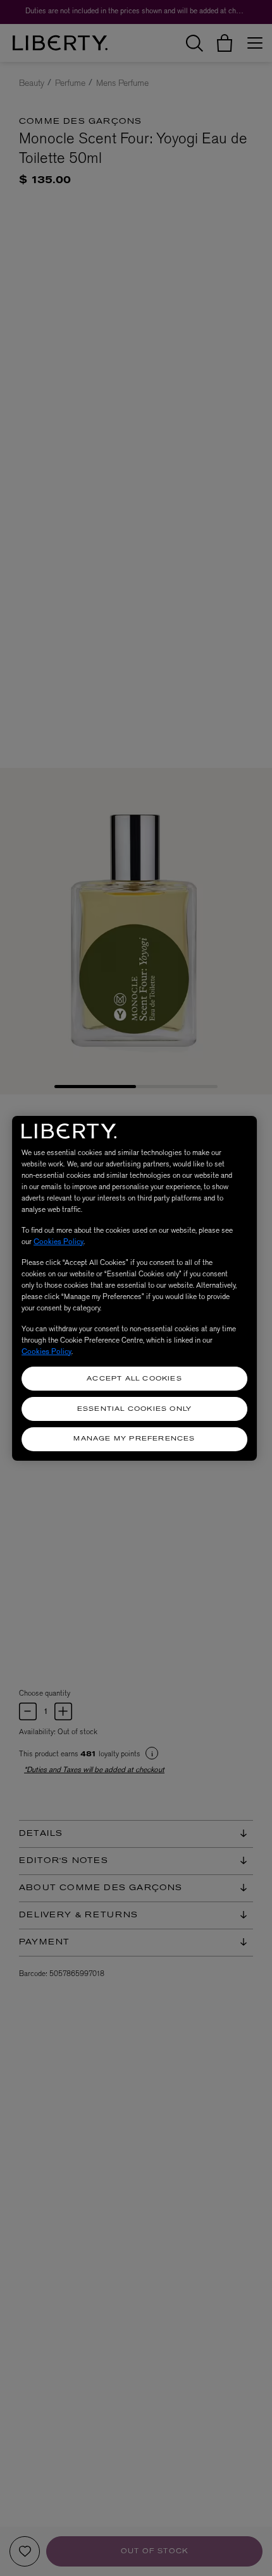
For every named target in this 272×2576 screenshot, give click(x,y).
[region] (134, 1288)
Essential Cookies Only (134, 1409)
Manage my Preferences (134, 1439)
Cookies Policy (59, 1242)
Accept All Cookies (134, 1379)
